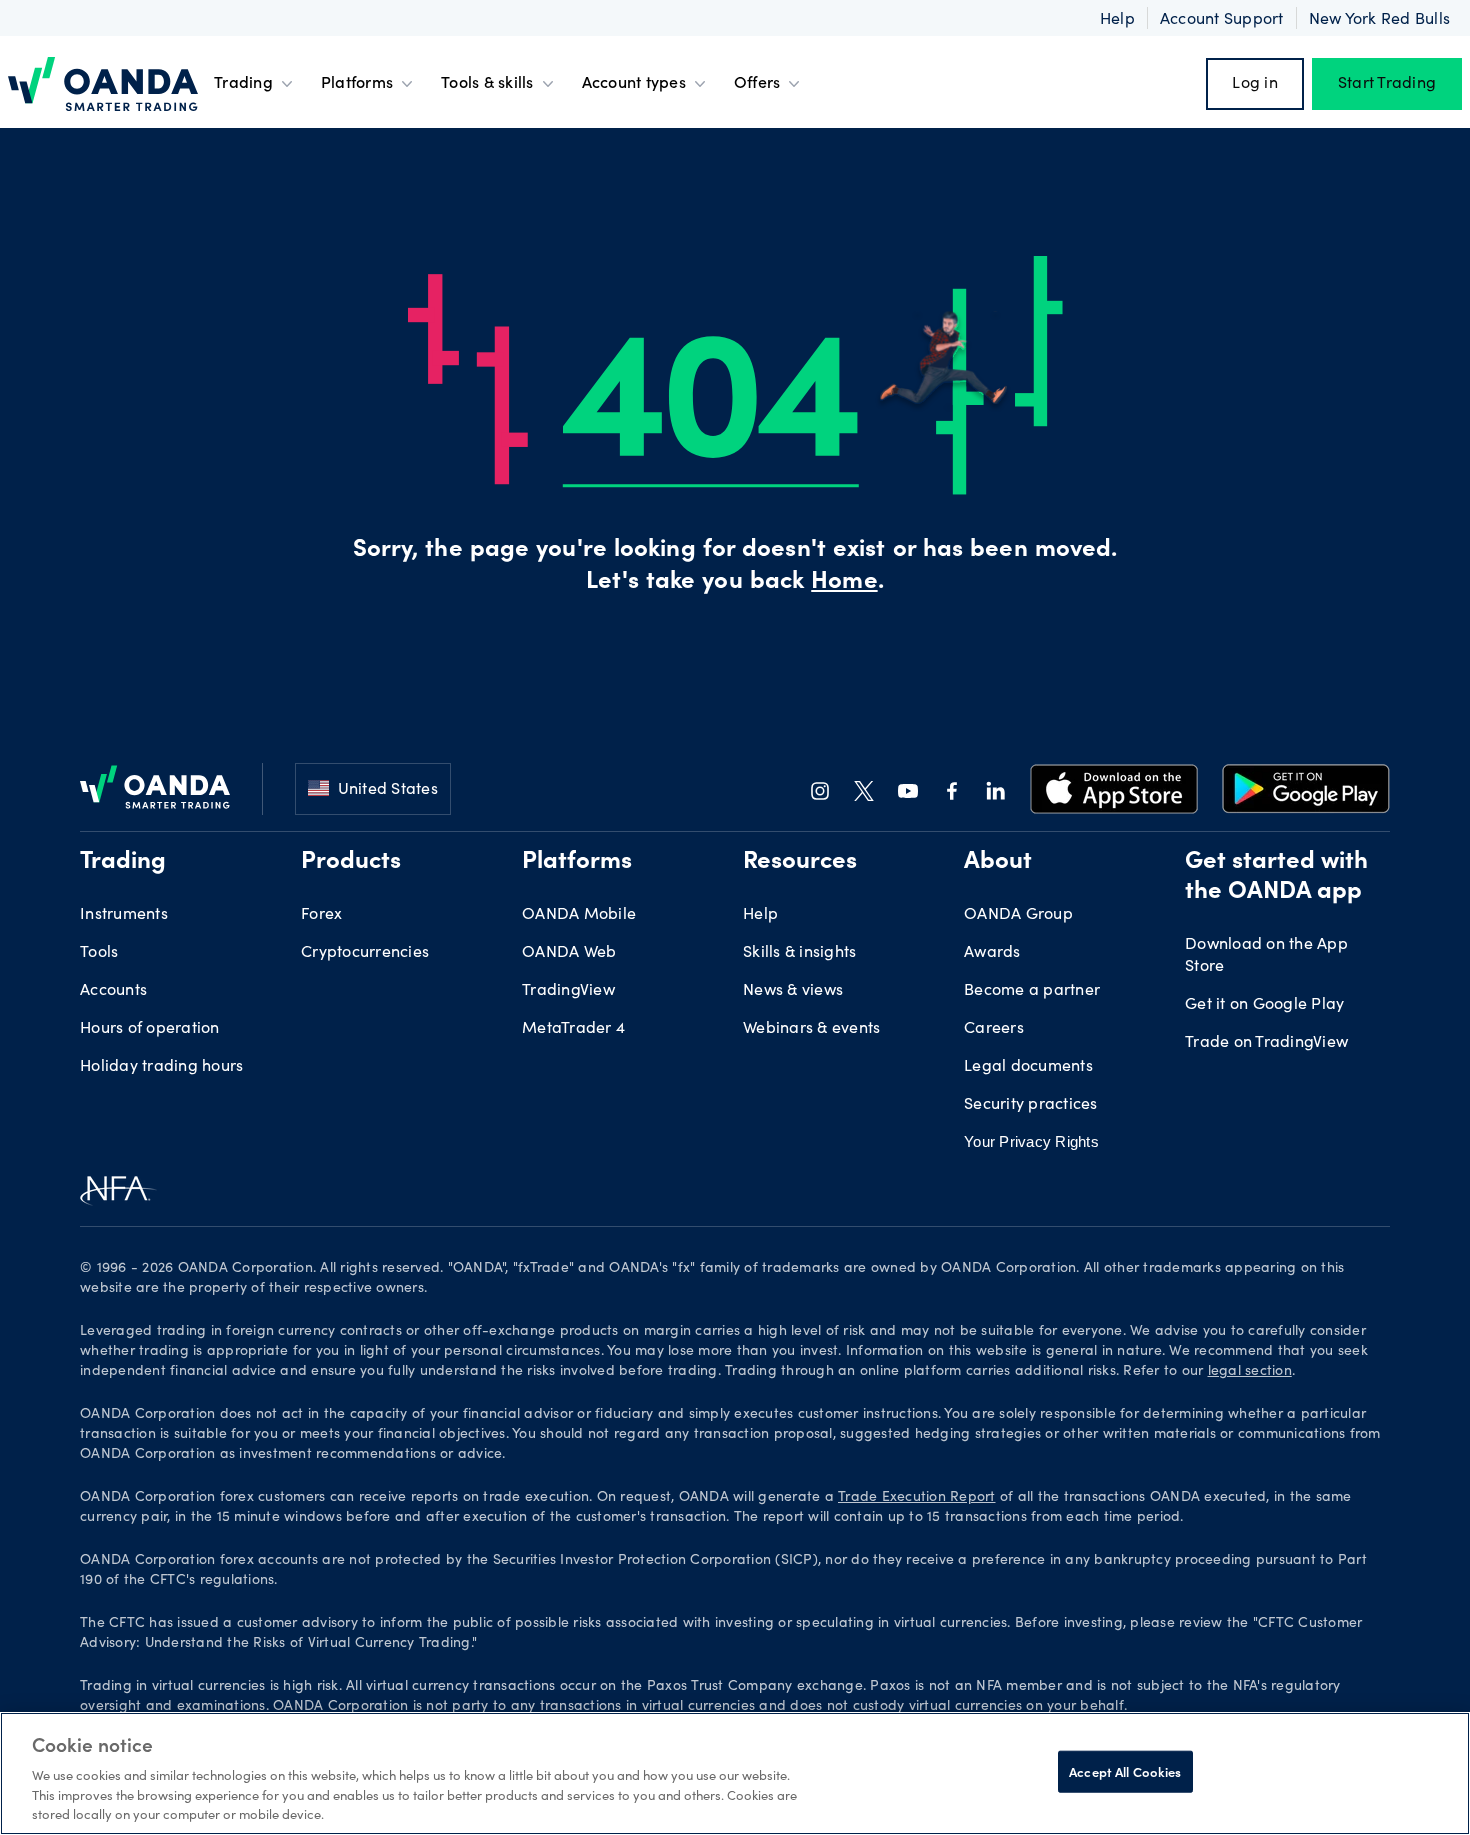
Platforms (357, 84)
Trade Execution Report (917, 1498)
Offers (757, 84)
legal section (1250, 1372)
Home (844, 583)
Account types (634, 84)
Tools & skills (487, 84)
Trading (243, 84)
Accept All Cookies (1125, 1771)
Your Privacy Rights (1031, 1141)
